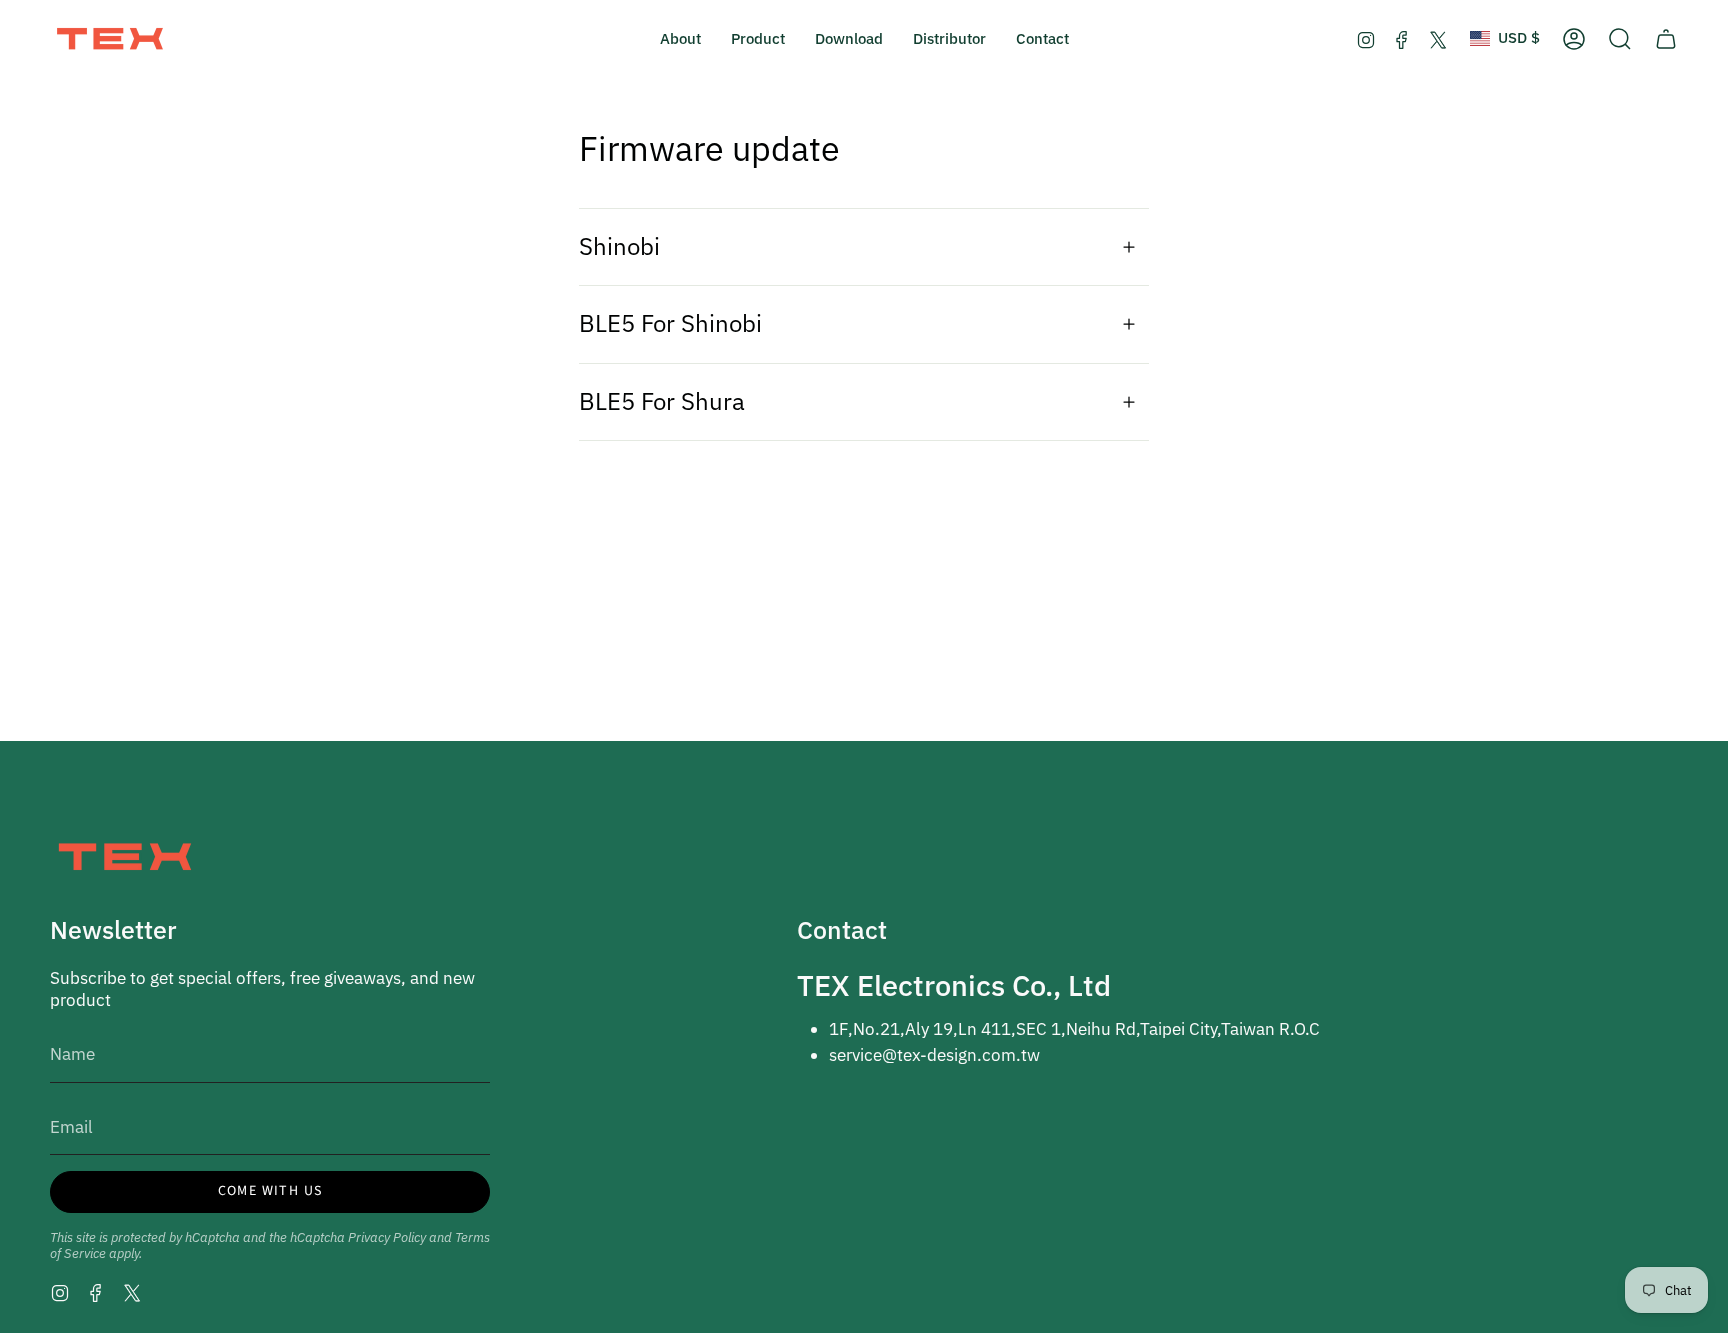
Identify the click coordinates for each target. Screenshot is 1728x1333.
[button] (680, 39)
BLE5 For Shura (662, 401)
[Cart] (1666, 39)
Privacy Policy (387, 1237)
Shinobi (619, 246)
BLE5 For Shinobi (670, 323)
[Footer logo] (125, 856)
